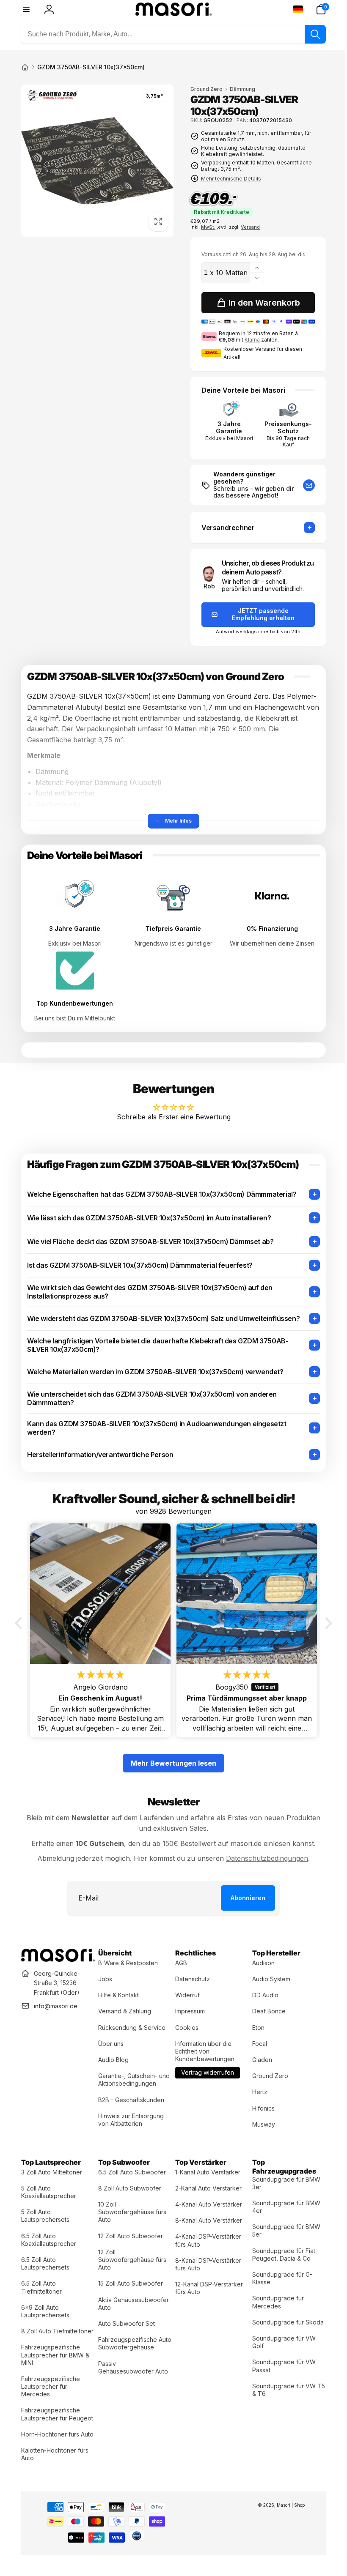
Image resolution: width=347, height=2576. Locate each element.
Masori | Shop (284, 2515)
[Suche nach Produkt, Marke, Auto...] (309, 34)
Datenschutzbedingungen (264, 1853)
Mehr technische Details (228, 179)
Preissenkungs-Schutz (283, 427)
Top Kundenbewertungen (74, 1001)
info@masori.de (56, 2000)
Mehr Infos (175, 820)
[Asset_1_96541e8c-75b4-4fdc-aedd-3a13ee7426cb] (57, 1953)
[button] (314, 9)
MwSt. (205, 227)
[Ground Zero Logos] (52, 97)
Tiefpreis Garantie (170, 927)
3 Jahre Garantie (225, 427)
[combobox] (170, 34)
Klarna (249, 339)
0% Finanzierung (267, 927)
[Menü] (26, 9)
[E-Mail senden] (303, 484)
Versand (247, 227)
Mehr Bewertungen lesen (171, 1758)
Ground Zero (204, 89)
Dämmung (240, 89)
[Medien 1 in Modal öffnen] (96, 159)
